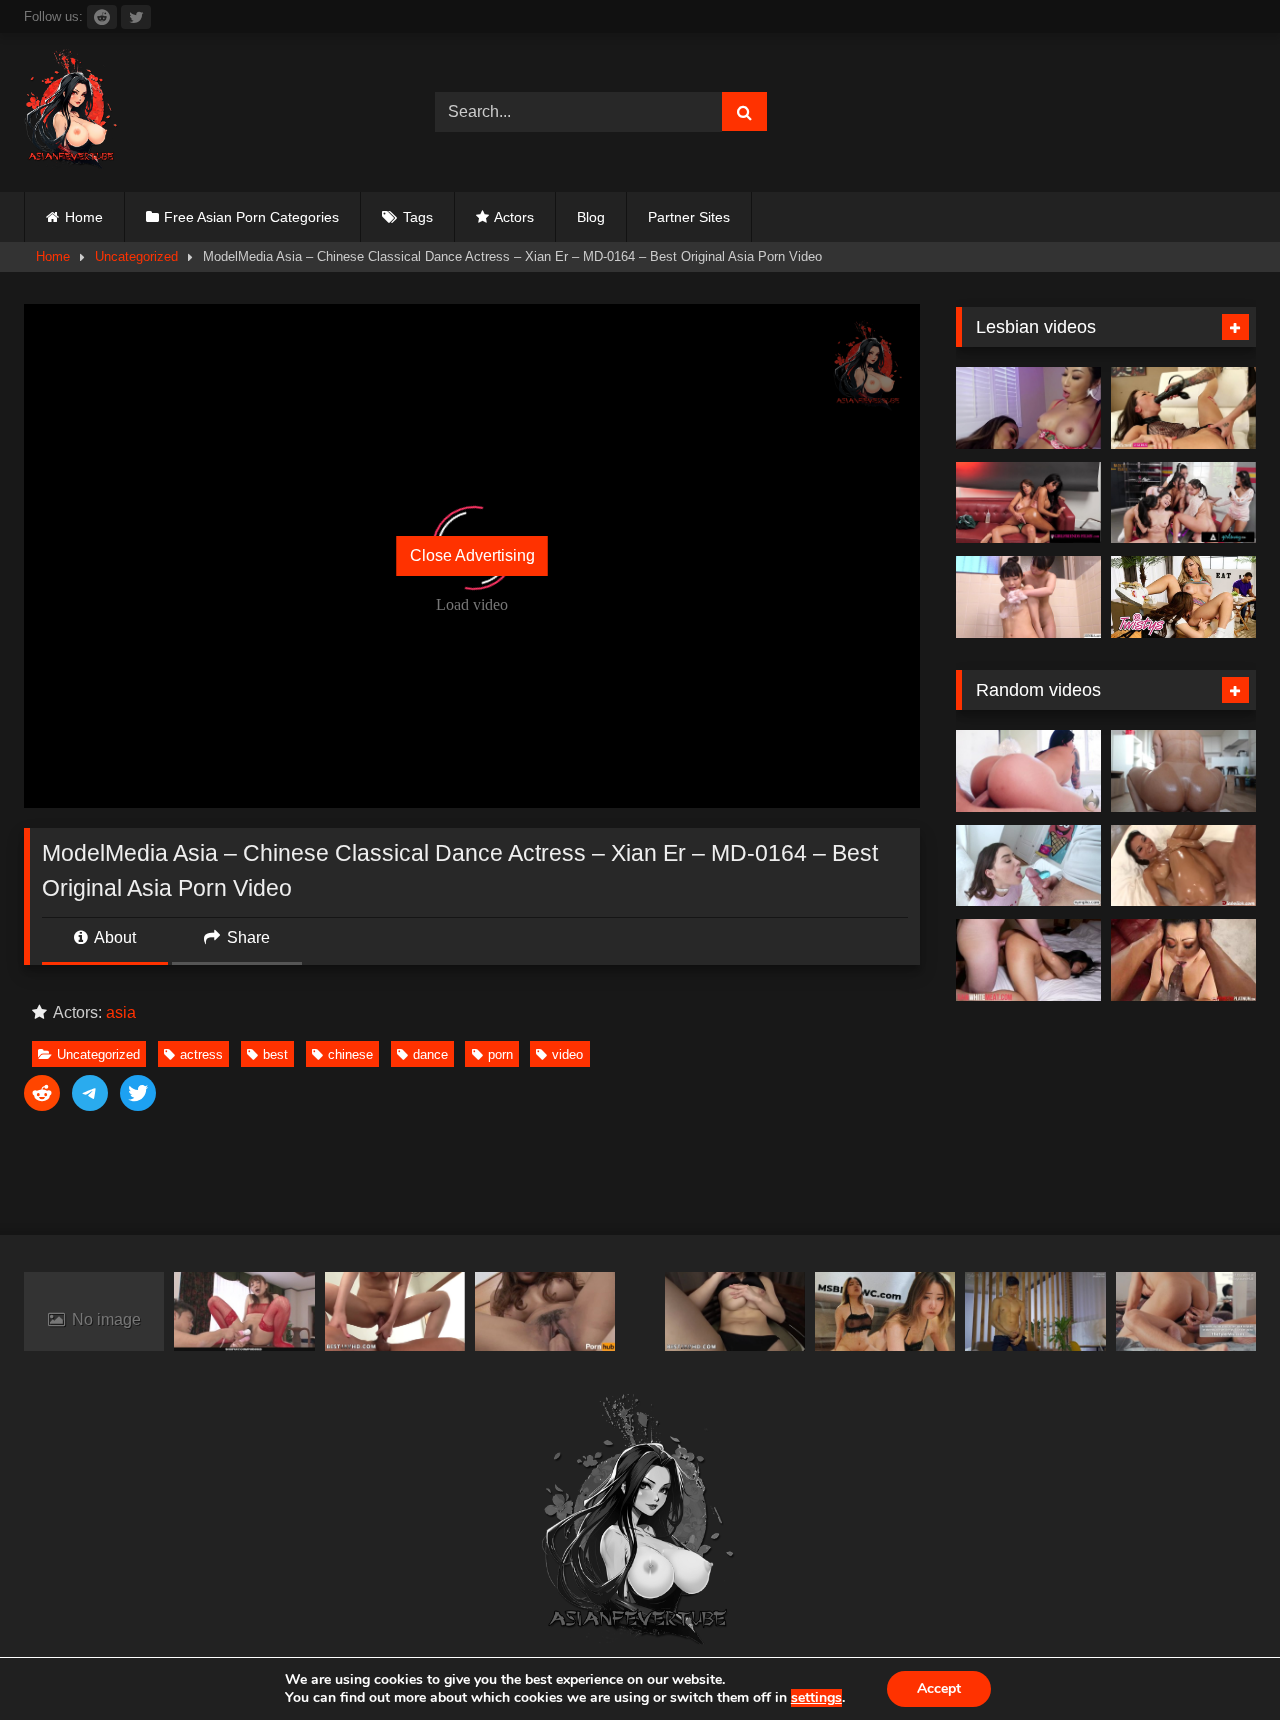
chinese (350, 1054)
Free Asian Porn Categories (251, 217)
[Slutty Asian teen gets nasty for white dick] (1028, 960)
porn (500, 1054)
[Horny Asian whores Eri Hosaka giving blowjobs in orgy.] (395, 1311)
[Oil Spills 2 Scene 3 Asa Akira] (1183, 866)
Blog (591, 217)
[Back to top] (1218, 1660)
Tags (418, 217)
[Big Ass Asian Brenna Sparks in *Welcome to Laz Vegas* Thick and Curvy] (1028, 771)
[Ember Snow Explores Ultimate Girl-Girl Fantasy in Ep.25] (1028, 503)
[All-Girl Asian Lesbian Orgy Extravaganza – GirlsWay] (1183, 503)
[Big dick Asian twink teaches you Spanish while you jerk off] (1035, 1311)
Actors (514, 217)
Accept (939, 1688)
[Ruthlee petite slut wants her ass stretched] (1183, 771)
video (567, 1054)
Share (246, 937)
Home (84, 217)
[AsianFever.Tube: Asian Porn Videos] (72, 112)
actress (201, 1054)
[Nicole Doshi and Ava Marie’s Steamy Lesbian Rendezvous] (1028, 408)
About (113, 937)
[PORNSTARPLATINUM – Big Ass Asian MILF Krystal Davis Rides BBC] (1183, 960)
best (275, 1054)
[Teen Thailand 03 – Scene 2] (545, 1311)
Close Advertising (472, 555)
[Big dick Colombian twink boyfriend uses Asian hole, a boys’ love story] (1186, 1311)
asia (121, 1012)
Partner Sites (689, 217)
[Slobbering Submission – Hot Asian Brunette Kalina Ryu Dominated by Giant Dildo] (1183, 408)
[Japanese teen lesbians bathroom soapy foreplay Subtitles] (1028, 597)
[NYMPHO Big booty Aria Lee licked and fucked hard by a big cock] (1028, 866)
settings (816, 1698)
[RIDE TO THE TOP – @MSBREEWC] (885, 1311)
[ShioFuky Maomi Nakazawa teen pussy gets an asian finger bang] (244, 1311)
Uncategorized (136, 256)
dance (430, 1054)
